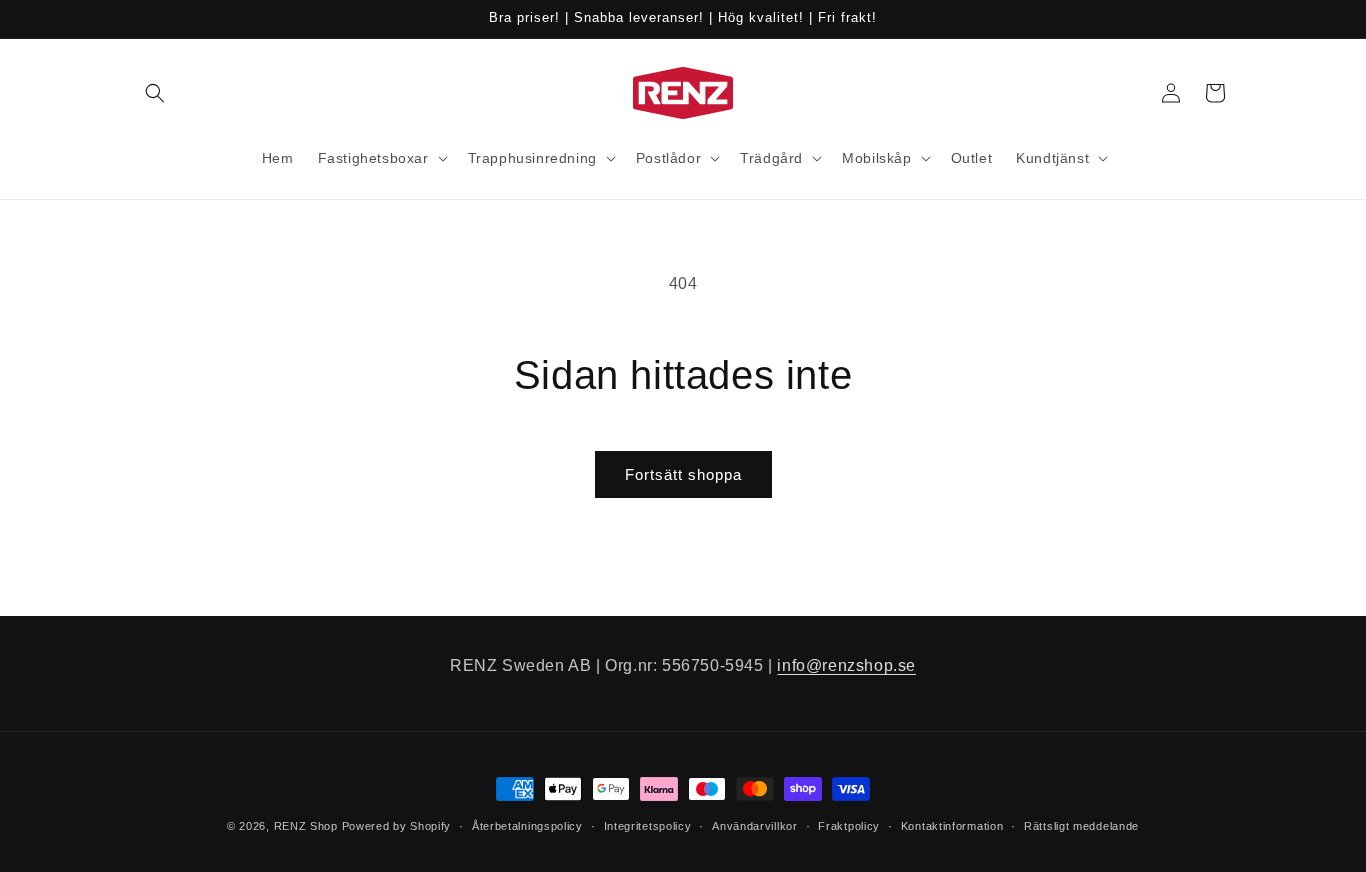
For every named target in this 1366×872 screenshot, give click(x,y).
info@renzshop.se (846, 665)
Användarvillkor (755, 826)
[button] (155, 93)
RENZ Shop (306, 826)
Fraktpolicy (849, 826)
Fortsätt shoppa (683, 474)
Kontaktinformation (952, 826)
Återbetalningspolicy (527, 826)
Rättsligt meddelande (1081, 826)
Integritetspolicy (648, 826)
